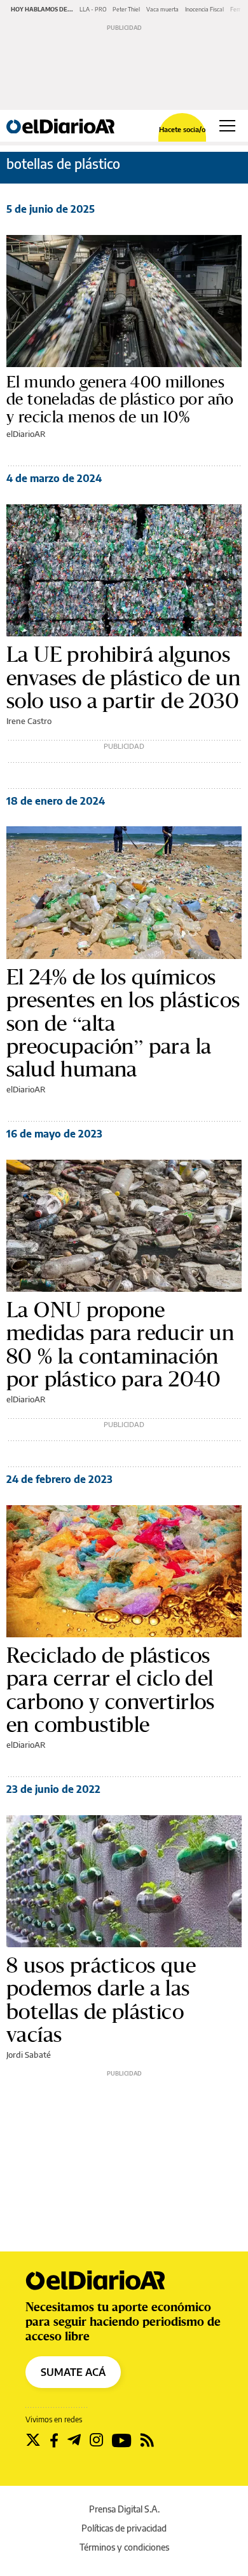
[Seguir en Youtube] (122, 2440)
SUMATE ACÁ (73, 2372)
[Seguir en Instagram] (96, 2440)
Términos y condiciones (124, 2547)
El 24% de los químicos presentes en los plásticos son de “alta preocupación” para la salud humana (123, 1023)
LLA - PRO (93, 9)
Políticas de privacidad (124, 2528)
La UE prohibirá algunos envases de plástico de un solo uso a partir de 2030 (123, 677)
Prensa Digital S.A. (124, 2509)
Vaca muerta (162, 9)
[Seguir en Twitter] (33, 2440)
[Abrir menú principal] (227, 126)
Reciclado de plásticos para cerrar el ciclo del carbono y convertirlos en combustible (111, 1690)
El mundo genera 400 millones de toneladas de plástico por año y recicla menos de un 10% (120, 399)
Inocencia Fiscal (204, 9)
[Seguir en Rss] (147, 2440)
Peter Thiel (126, 9)
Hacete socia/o (182, 129)
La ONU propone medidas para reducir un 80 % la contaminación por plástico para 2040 (120, 1345)
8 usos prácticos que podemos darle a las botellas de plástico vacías (101, 2000)
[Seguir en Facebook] (54, 2440)
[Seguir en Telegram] (74, 2440)
